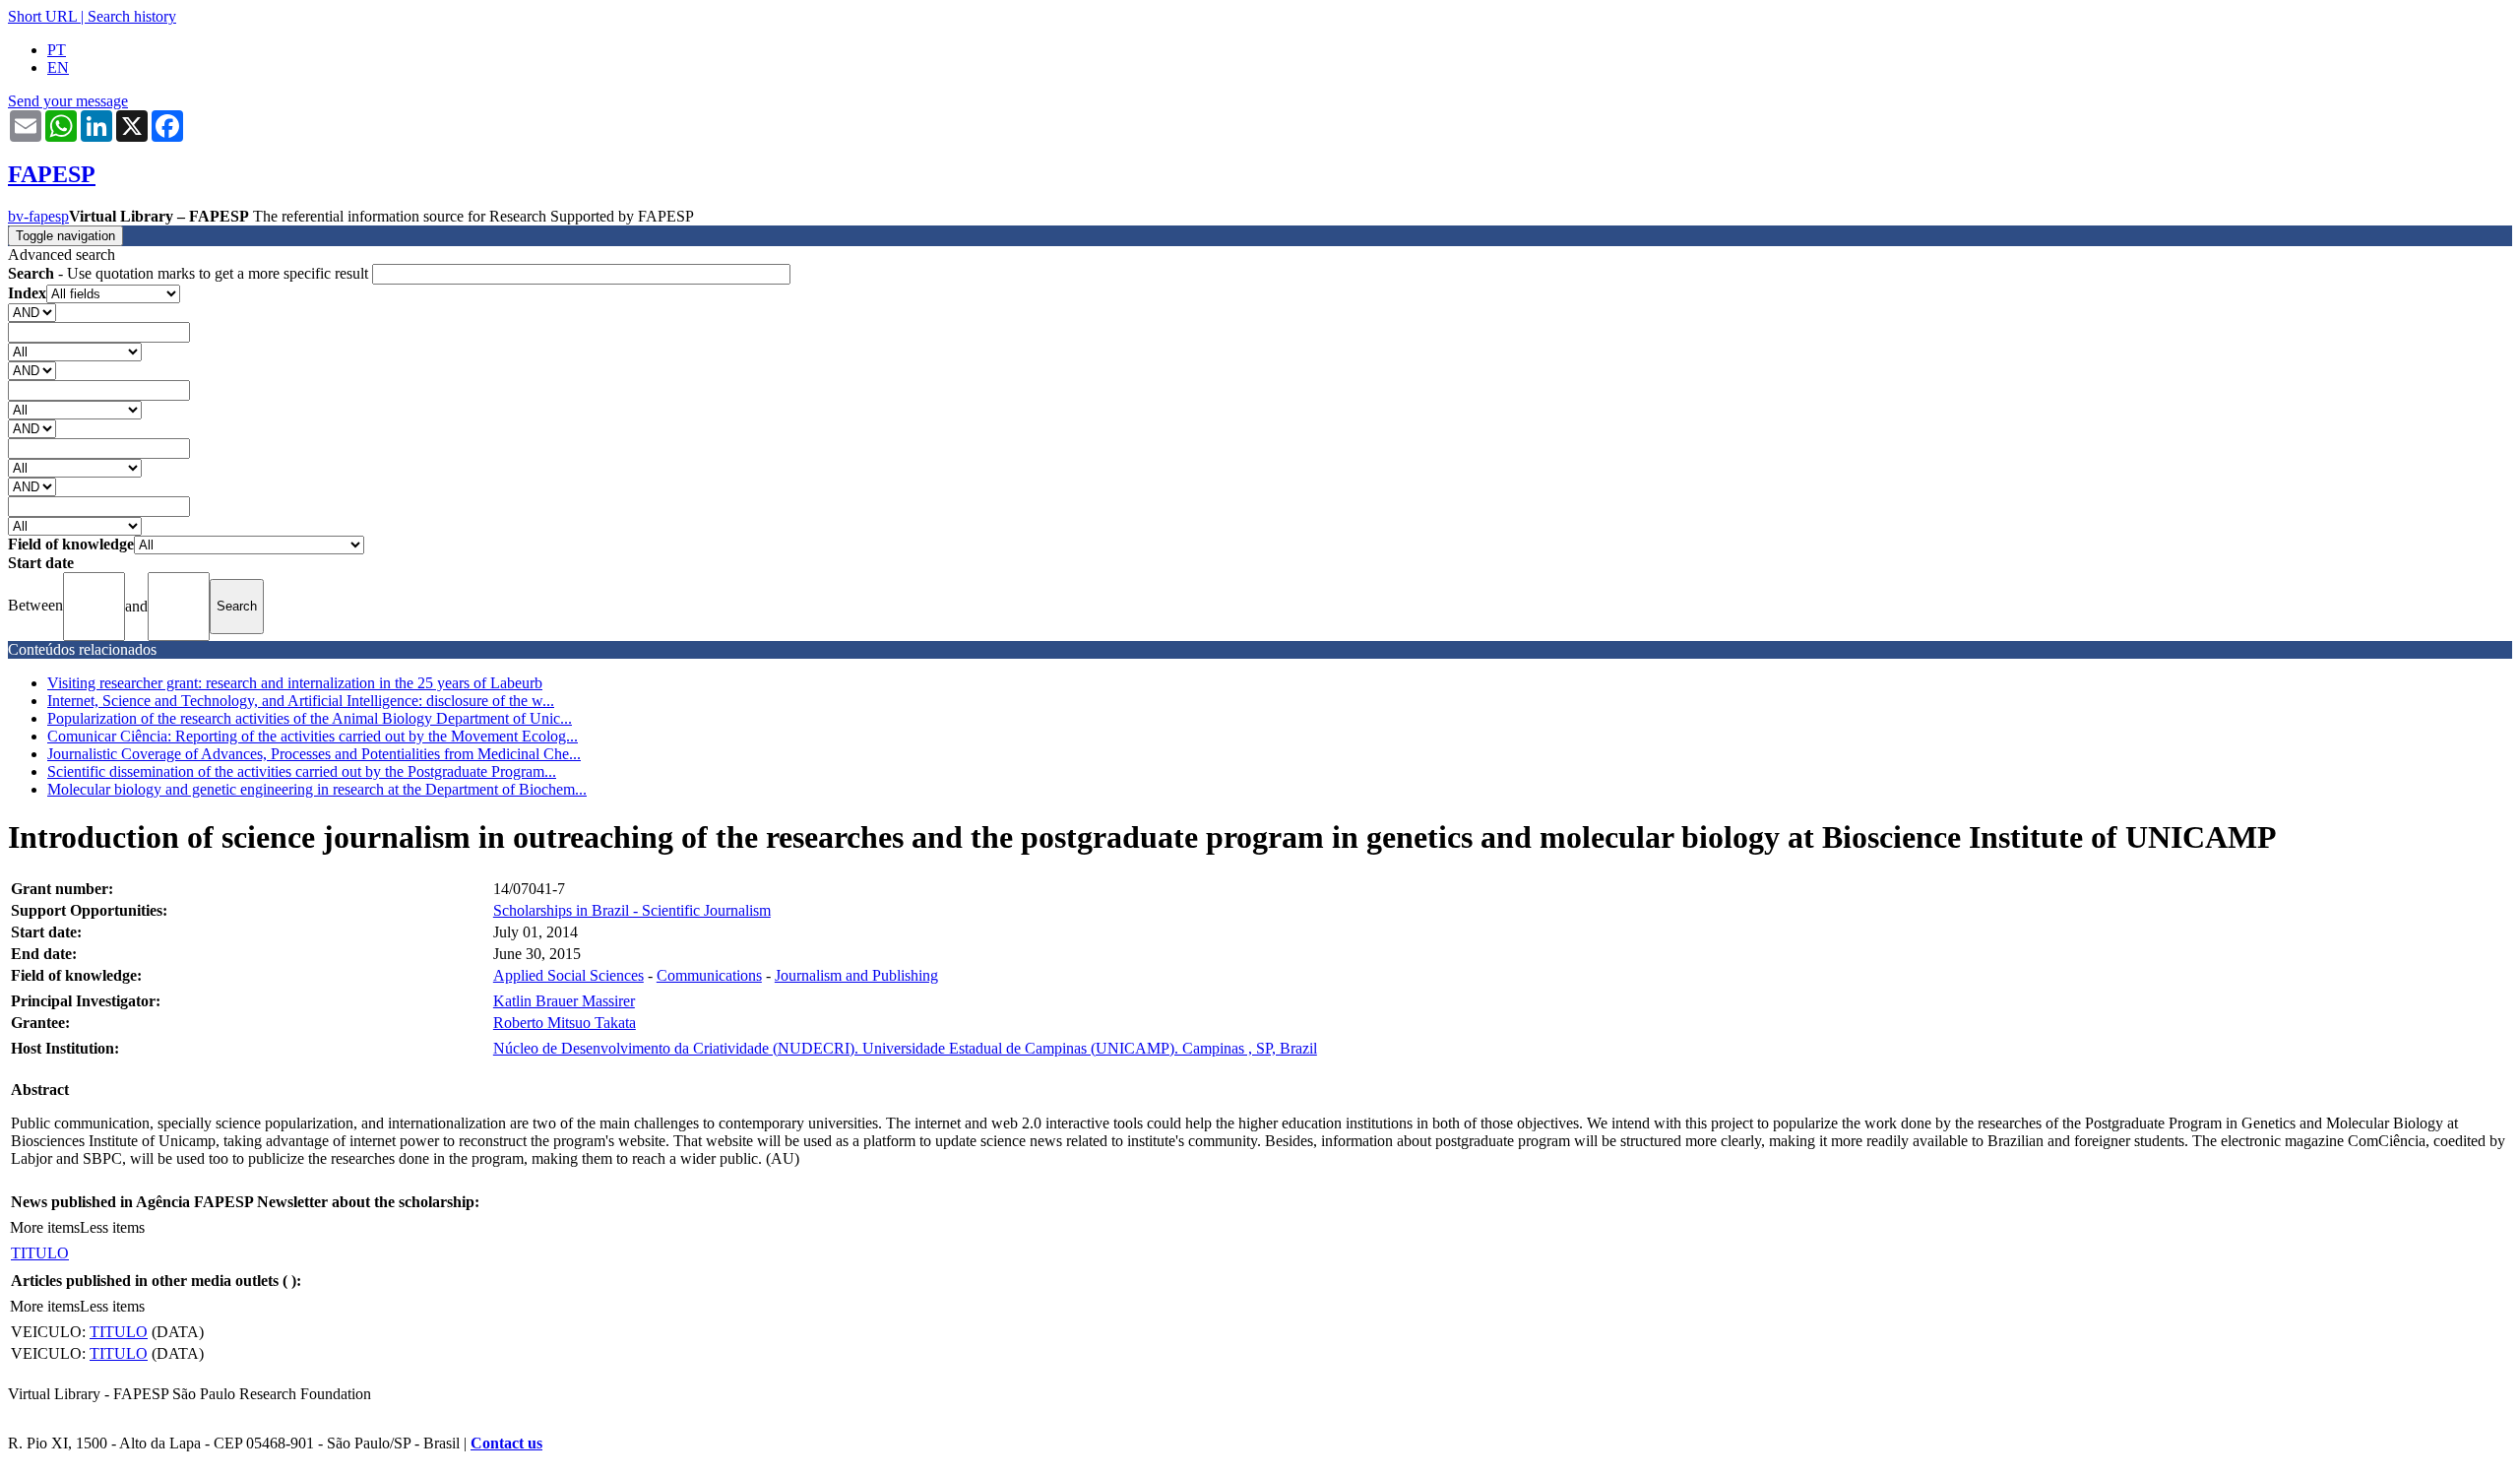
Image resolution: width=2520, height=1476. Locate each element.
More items (45, 1227)
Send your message (68, 101)
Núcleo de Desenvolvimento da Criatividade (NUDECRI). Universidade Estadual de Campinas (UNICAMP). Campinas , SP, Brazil (905, 1048)
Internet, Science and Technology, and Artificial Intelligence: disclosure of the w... (301, 701)
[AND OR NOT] (32, 312)
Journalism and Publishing (856, 975)
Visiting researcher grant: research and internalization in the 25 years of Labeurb (295, 683)
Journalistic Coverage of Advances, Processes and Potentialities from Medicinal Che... (314, 754)
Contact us (506, 1443)
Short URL (42, 16)
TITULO (40, 1253)
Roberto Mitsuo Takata (565, 1023)
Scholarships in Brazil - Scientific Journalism (632, 910)
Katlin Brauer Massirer (564, 1001)
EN (58, 67)
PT (57, 50)
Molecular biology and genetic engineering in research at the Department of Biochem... (317, 789)
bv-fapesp (38, 216)
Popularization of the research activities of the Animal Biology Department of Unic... (310, 718)
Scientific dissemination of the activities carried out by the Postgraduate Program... (302, 771)
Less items (112, 1227)
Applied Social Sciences (568, 975)
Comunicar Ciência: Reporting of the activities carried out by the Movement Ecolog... (313, 736)
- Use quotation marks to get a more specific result (190, 273)
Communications (709, 975)
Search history (132, 16)
